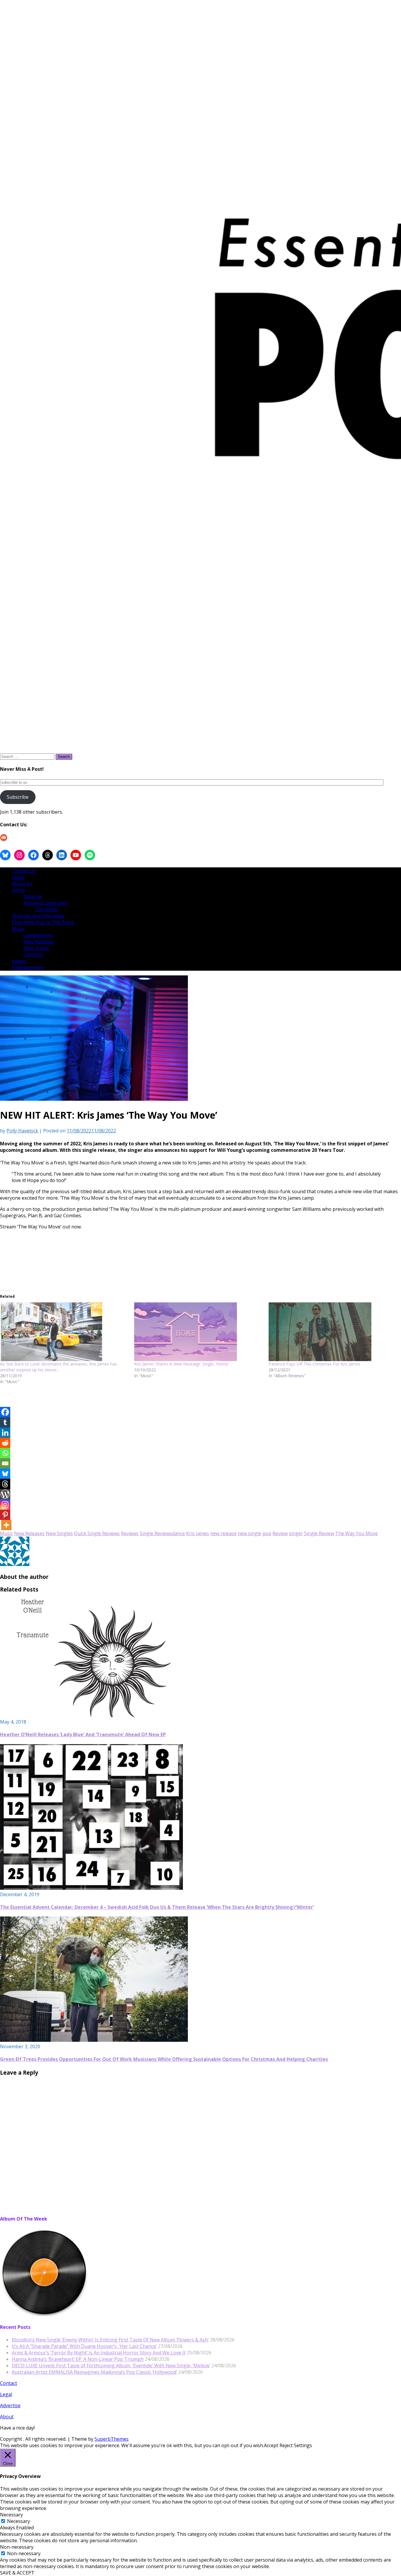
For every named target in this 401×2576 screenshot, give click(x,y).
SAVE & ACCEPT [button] (17, 2573)
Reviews (130, 1533)
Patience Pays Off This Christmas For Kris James (315, 1364)
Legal (18, 877)
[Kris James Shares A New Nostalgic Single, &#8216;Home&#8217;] (198, 1332)
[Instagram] (5, 1504)
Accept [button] (271, 2445)
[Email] (5, 1463)
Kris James (198, 1533)
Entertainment (28, 967)
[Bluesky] (5, 1474)
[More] (6, 1525)
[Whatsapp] (5, 1453)
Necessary (18, 2521)
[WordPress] (5, 1494)
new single (250, 1533)
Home (18, 890)
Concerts (33, 955)
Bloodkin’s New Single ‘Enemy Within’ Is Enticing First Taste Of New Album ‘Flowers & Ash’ (110, 2340)
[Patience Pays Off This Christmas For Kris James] (333, 1332)
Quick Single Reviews (97, 1533)
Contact (9, 2383)
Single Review (319, 1533)
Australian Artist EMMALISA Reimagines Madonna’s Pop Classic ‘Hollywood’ (94, 2372)
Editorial (33, 896)
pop (267, 1533)
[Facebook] (5, 1412)
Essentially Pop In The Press (43, 922)
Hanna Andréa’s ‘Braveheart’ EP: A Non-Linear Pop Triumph (78, 2359)
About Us (22, 884)
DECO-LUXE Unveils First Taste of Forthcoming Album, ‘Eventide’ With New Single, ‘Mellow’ (111, 2366)
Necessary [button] (11, 2515)
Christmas (46, 909)
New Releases (39, 942)
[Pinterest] (5, 1515)
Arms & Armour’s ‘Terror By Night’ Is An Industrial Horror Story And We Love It (99, 2353)
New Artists (36, 948)
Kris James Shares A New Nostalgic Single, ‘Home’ (181, 1364)
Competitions (38, 935)
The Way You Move (357, 1533)
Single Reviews (156, 1533)
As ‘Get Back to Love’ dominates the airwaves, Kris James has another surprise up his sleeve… (59, 1367)
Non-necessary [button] (17, 2547)
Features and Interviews (38, 916)
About (7, 2417)
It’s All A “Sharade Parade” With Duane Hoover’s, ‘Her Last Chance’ (84, 2346)
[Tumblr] (5, 1422)
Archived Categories (46, 903)
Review (280, 1533)
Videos (19, 961)
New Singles (59, 1533)
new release (223, 1533)
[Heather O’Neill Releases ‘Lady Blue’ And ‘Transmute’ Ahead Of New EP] (94, 1715)
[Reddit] (5, 1443)
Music (18, 929)
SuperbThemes (112, 2439)
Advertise (10, 2405)
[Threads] (5, 1484)
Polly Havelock (22, 1131)
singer (296, 1533)
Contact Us (24, 871)
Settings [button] (303, 2445)
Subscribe (18, 797)
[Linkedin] (5, 1433)
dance (178, 1533)
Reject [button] (286, 2445)
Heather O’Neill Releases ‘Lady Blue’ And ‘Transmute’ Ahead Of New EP (83, 1734)
